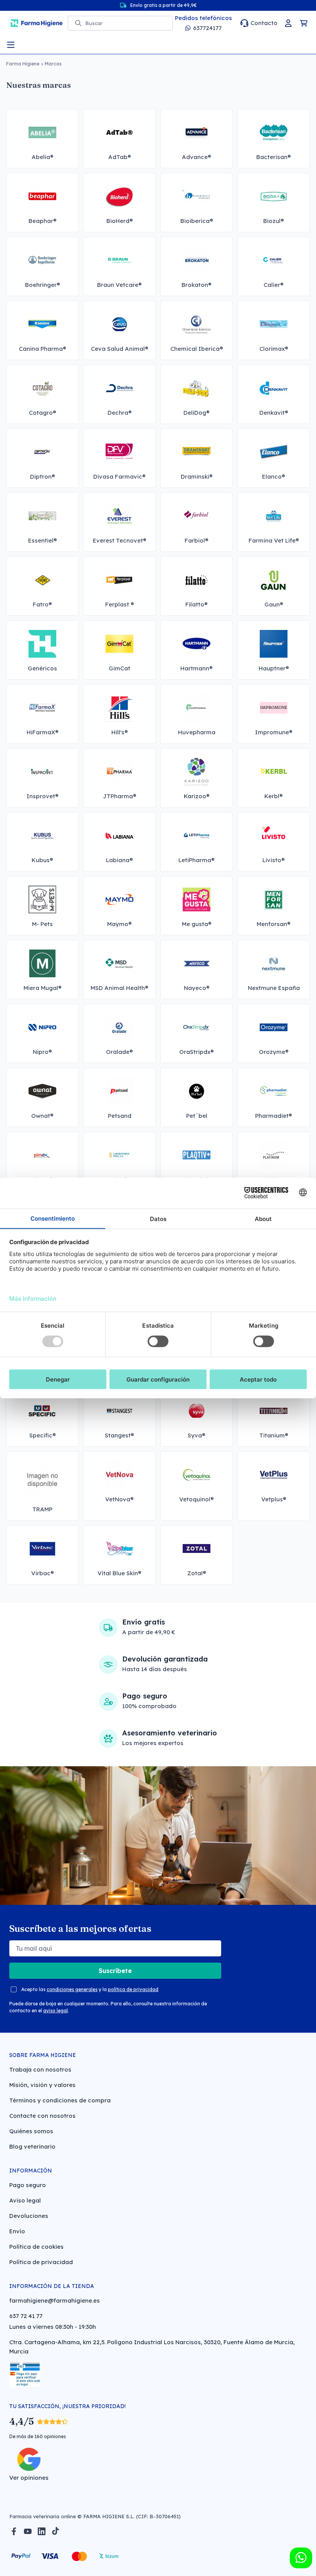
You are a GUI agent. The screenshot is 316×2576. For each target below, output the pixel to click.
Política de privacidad (41, 2262)
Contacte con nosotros (42, 2116)
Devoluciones (29, 2216)
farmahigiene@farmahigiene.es (55, 2300)
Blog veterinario (32, 2146)
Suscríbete (115, 1971)
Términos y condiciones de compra (60, 2100)
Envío (17, 2231)
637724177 (207, 28)
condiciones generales (72, 1989)
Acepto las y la (90, 1989)
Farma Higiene (23, 64)
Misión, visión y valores (42, 2085)
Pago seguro (28, 2185)
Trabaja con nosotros (40, 2069)
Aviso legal (25, 2200)
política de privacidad (133, 1989)
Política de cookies (36, 2247)
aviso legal (55, 2011)
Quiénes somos (31, 2131)
